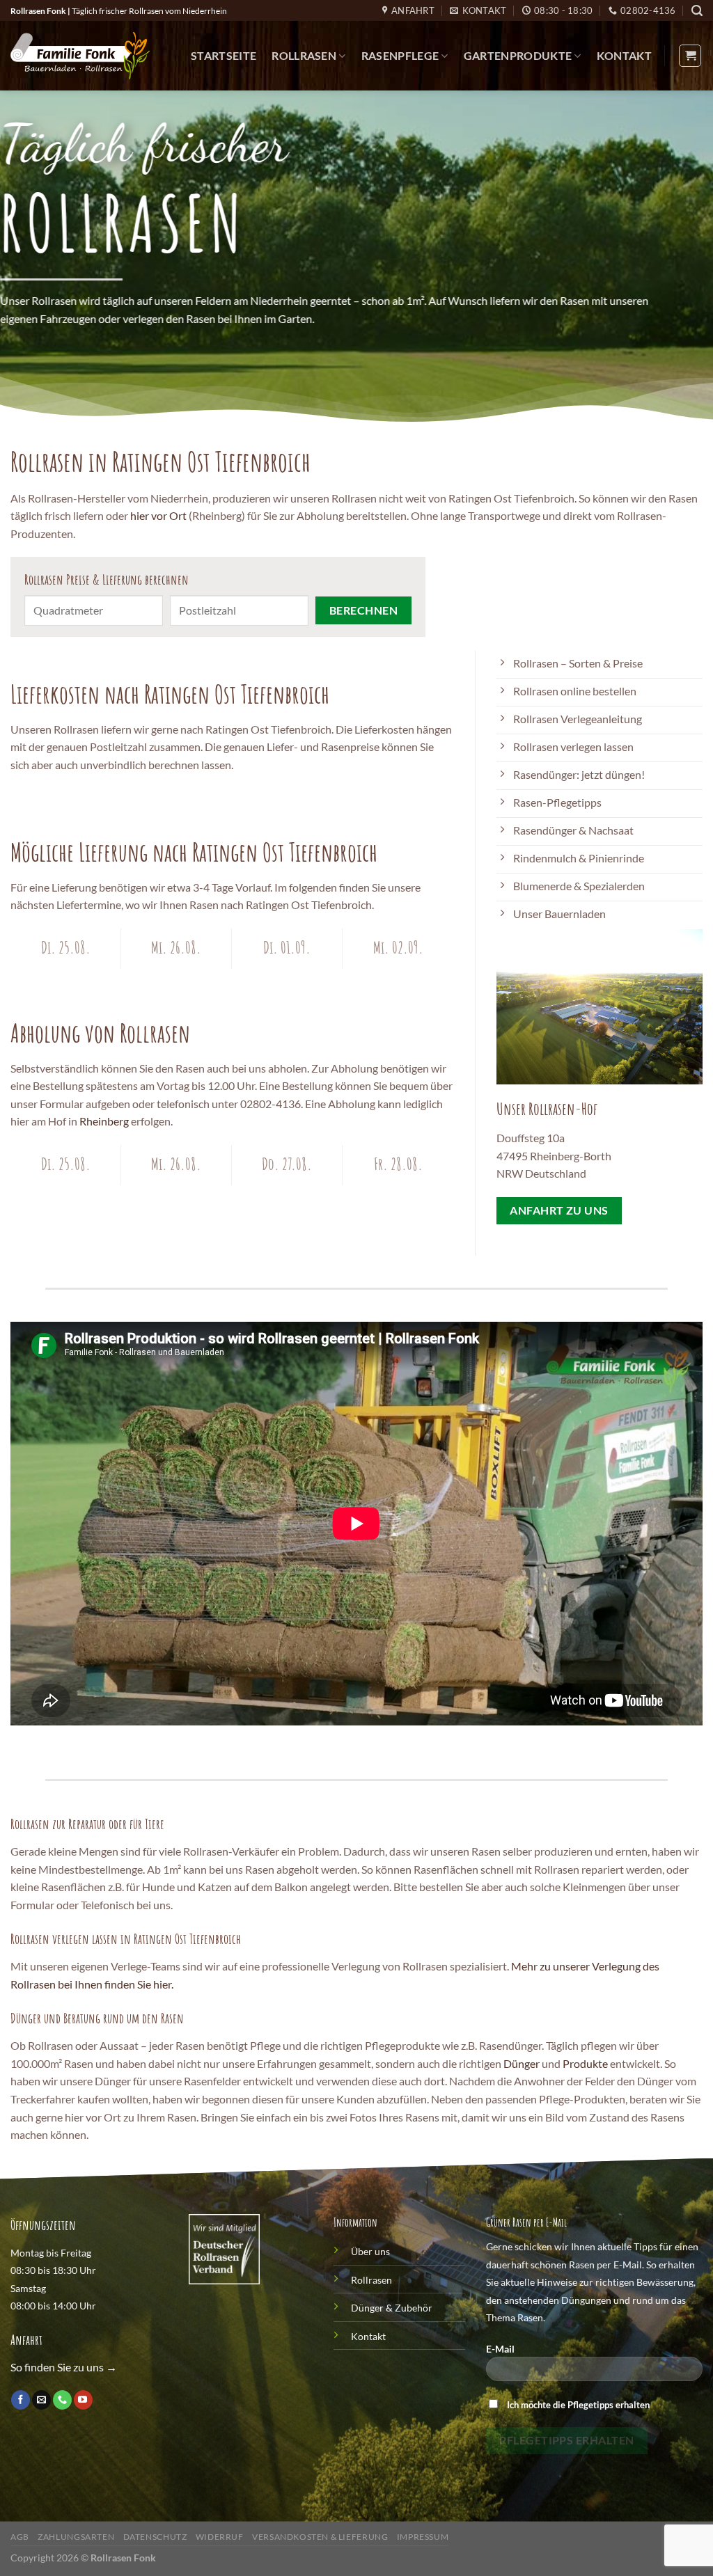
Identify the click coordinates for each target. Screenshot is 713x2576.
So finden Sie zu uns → (64, 2367)
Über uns (370, 2251)
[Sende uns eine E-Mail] (41, 2400)
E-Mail (500, 2349)
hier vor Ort (158, 515)
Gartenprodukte (518, 55)
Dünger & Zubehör (392, 2308)
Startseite (224, 55)
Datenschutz (155, 2537)
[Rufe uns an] (62, 2400)
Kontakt (624, 55)
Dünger (522, 2063)
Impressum (423, 2537)
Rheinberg (104, 1121)
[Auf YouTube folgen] (83, 2400)
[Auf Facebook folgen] (21, 2400)
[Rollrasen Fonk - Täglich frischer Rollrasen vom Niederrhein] (80, 56)
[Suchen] (697, 11)
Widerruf (220, 2537)
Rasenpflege (400, 55)
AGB (20, 2537)
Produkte (585, 2063)
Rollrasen (304, 55)
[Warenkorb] (690, 56)
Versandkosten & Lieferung (320, 2537)
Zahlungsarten (76, 2537)
